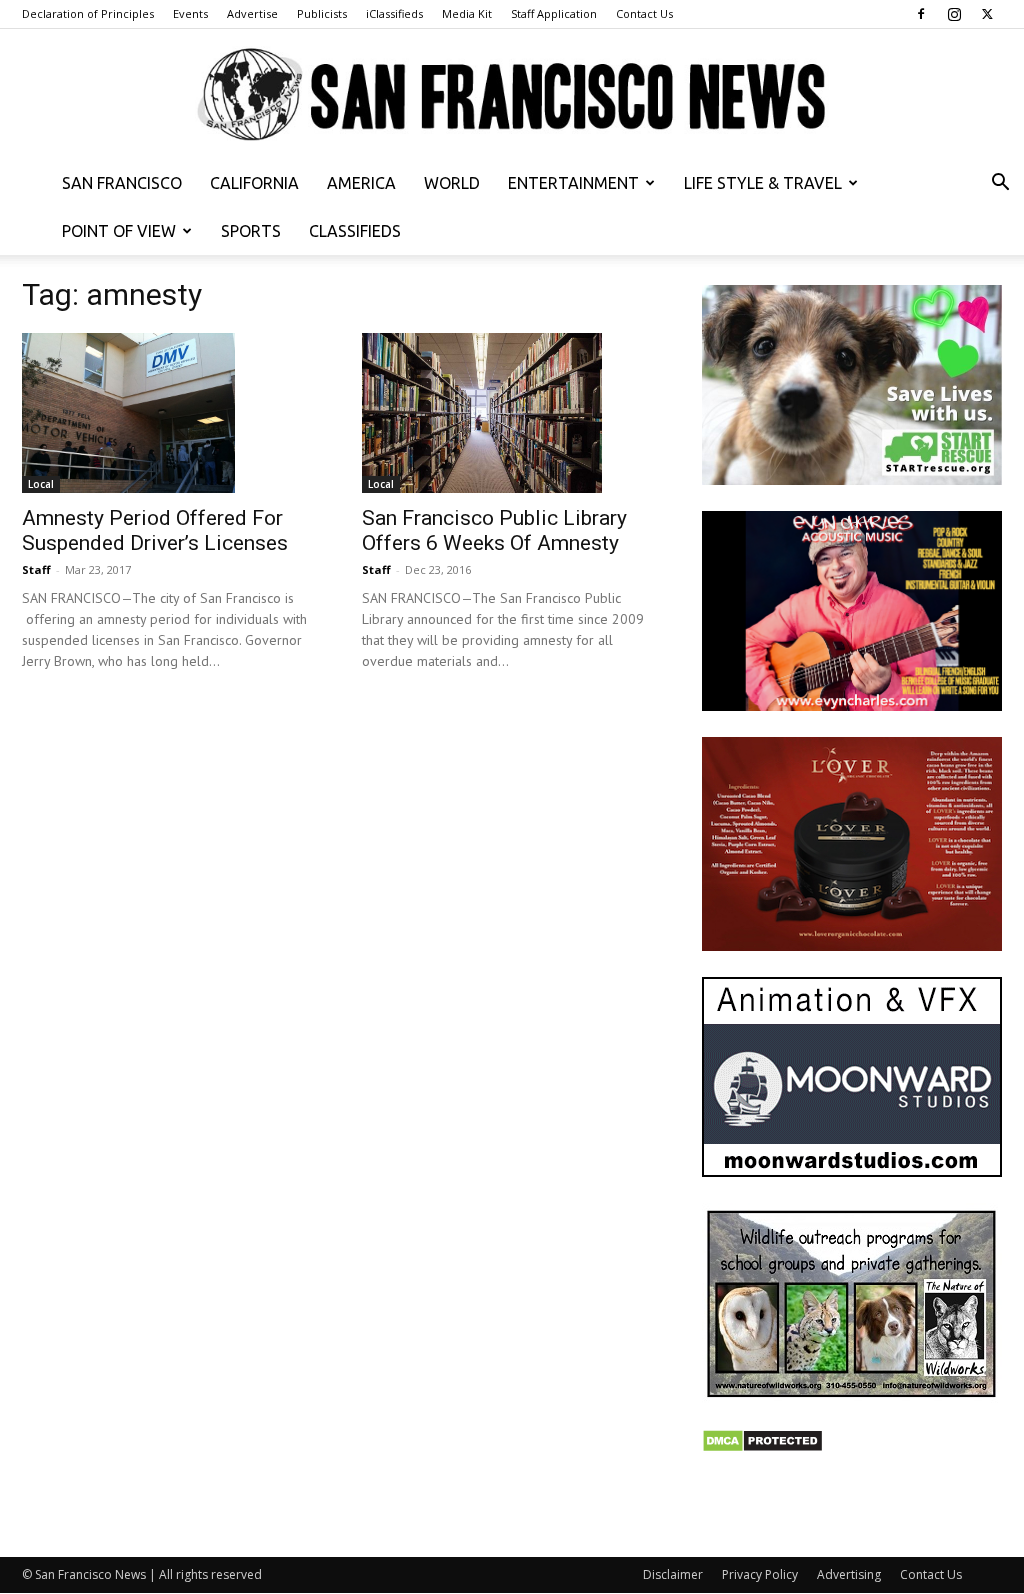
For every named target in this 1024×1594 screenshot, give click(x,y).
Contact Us (644, 13)
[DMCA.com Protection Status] (762, 1447)
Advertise (252, 13)
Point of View (119, 231)
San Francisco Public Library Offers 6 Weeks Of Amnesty (494, 530)
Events (190, 13)
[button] (1000, 184)
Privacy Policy (760, 1574)
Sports (251, 231)
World (452, 183)
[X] (987, 14)
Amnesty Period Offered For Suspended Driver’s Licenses (155, 530)
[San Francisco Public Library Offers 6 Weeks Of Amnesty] (512, 413)
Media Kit (467, 13)
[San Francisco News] (512, 95)
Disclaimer (673, 1574)
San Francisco (122, 183)
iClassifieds (394, 13)
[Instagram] (954, 14)
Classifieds (355, 231)
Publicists (322, 13)
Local (41, 484)
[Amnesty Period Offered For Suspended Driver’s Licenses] (172, 413)
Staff (36, 569)
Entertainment (573, 183)
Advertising (849, 1574)
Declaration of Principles (88, 13)
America (361, 183)
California (254, 183)
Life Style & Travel (763, 183)
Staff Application (554, 13)
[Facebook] (921, 14)
